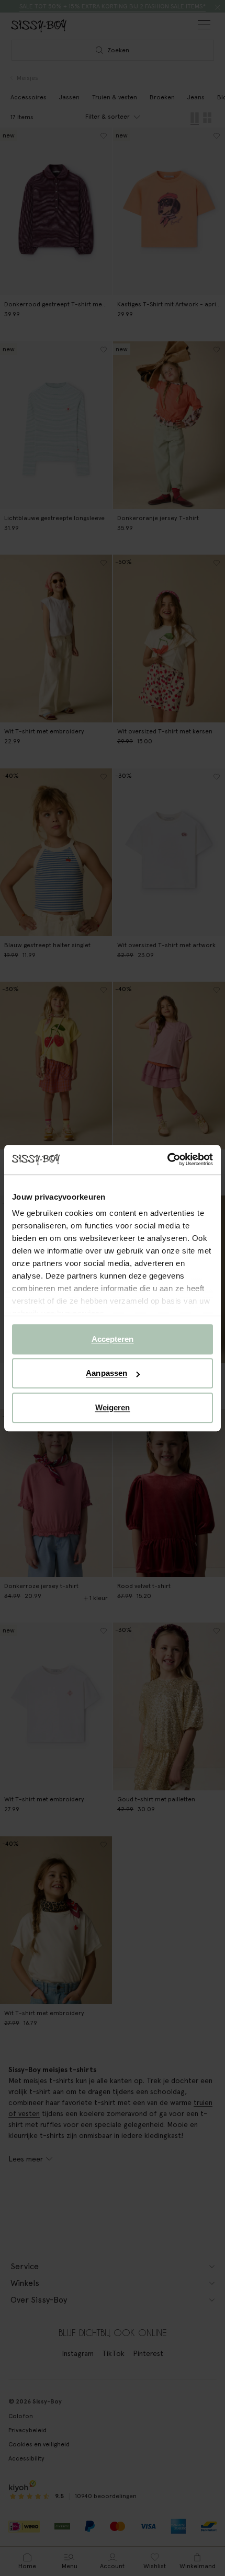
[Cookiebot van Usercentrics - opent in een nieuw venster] (167, 1159)
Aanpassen (106, 1373)
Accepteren (113, 1339)
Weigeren (113, 1407)
